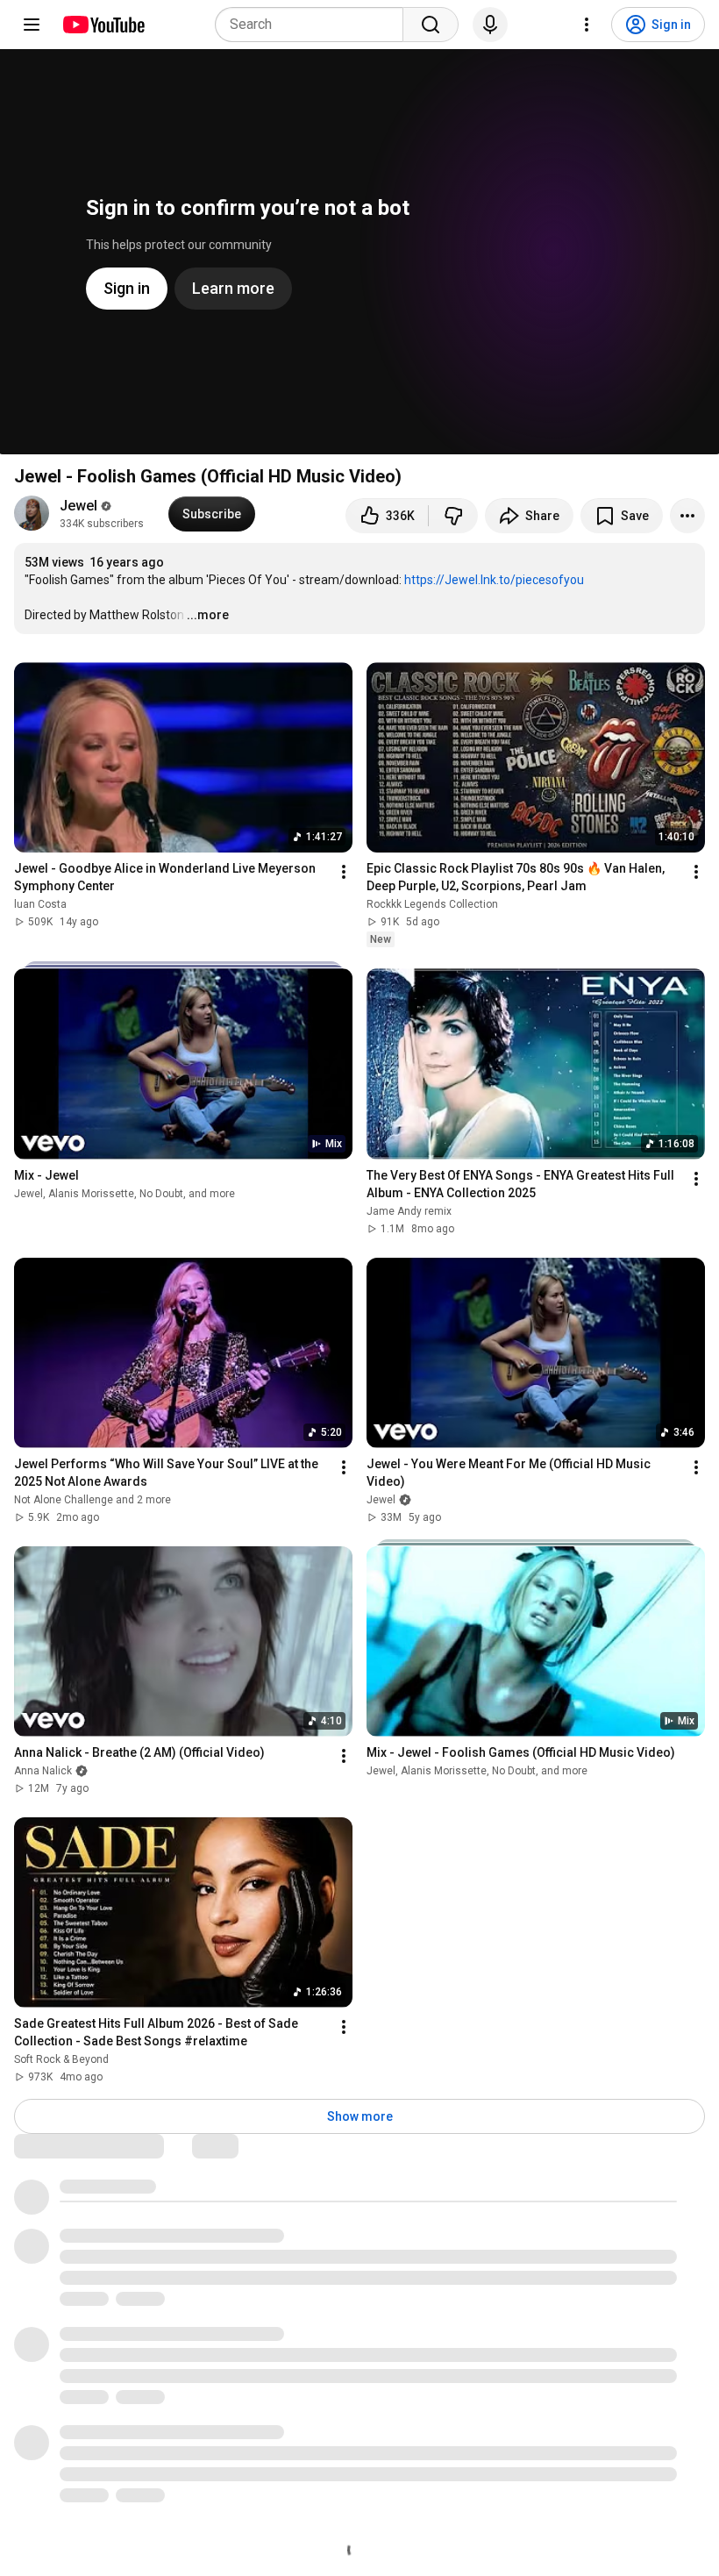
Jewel (78, 506)
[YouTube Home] (103, 25)
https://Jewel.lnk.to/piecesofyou (494, 580)
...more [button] (208, 615)
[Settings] (587, 25)
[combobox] (314, 25)
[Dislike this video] (453, 516)
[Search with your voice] (490, 25)
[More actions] (687, 516)
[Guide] (32, 25)
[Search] (431, 25)
